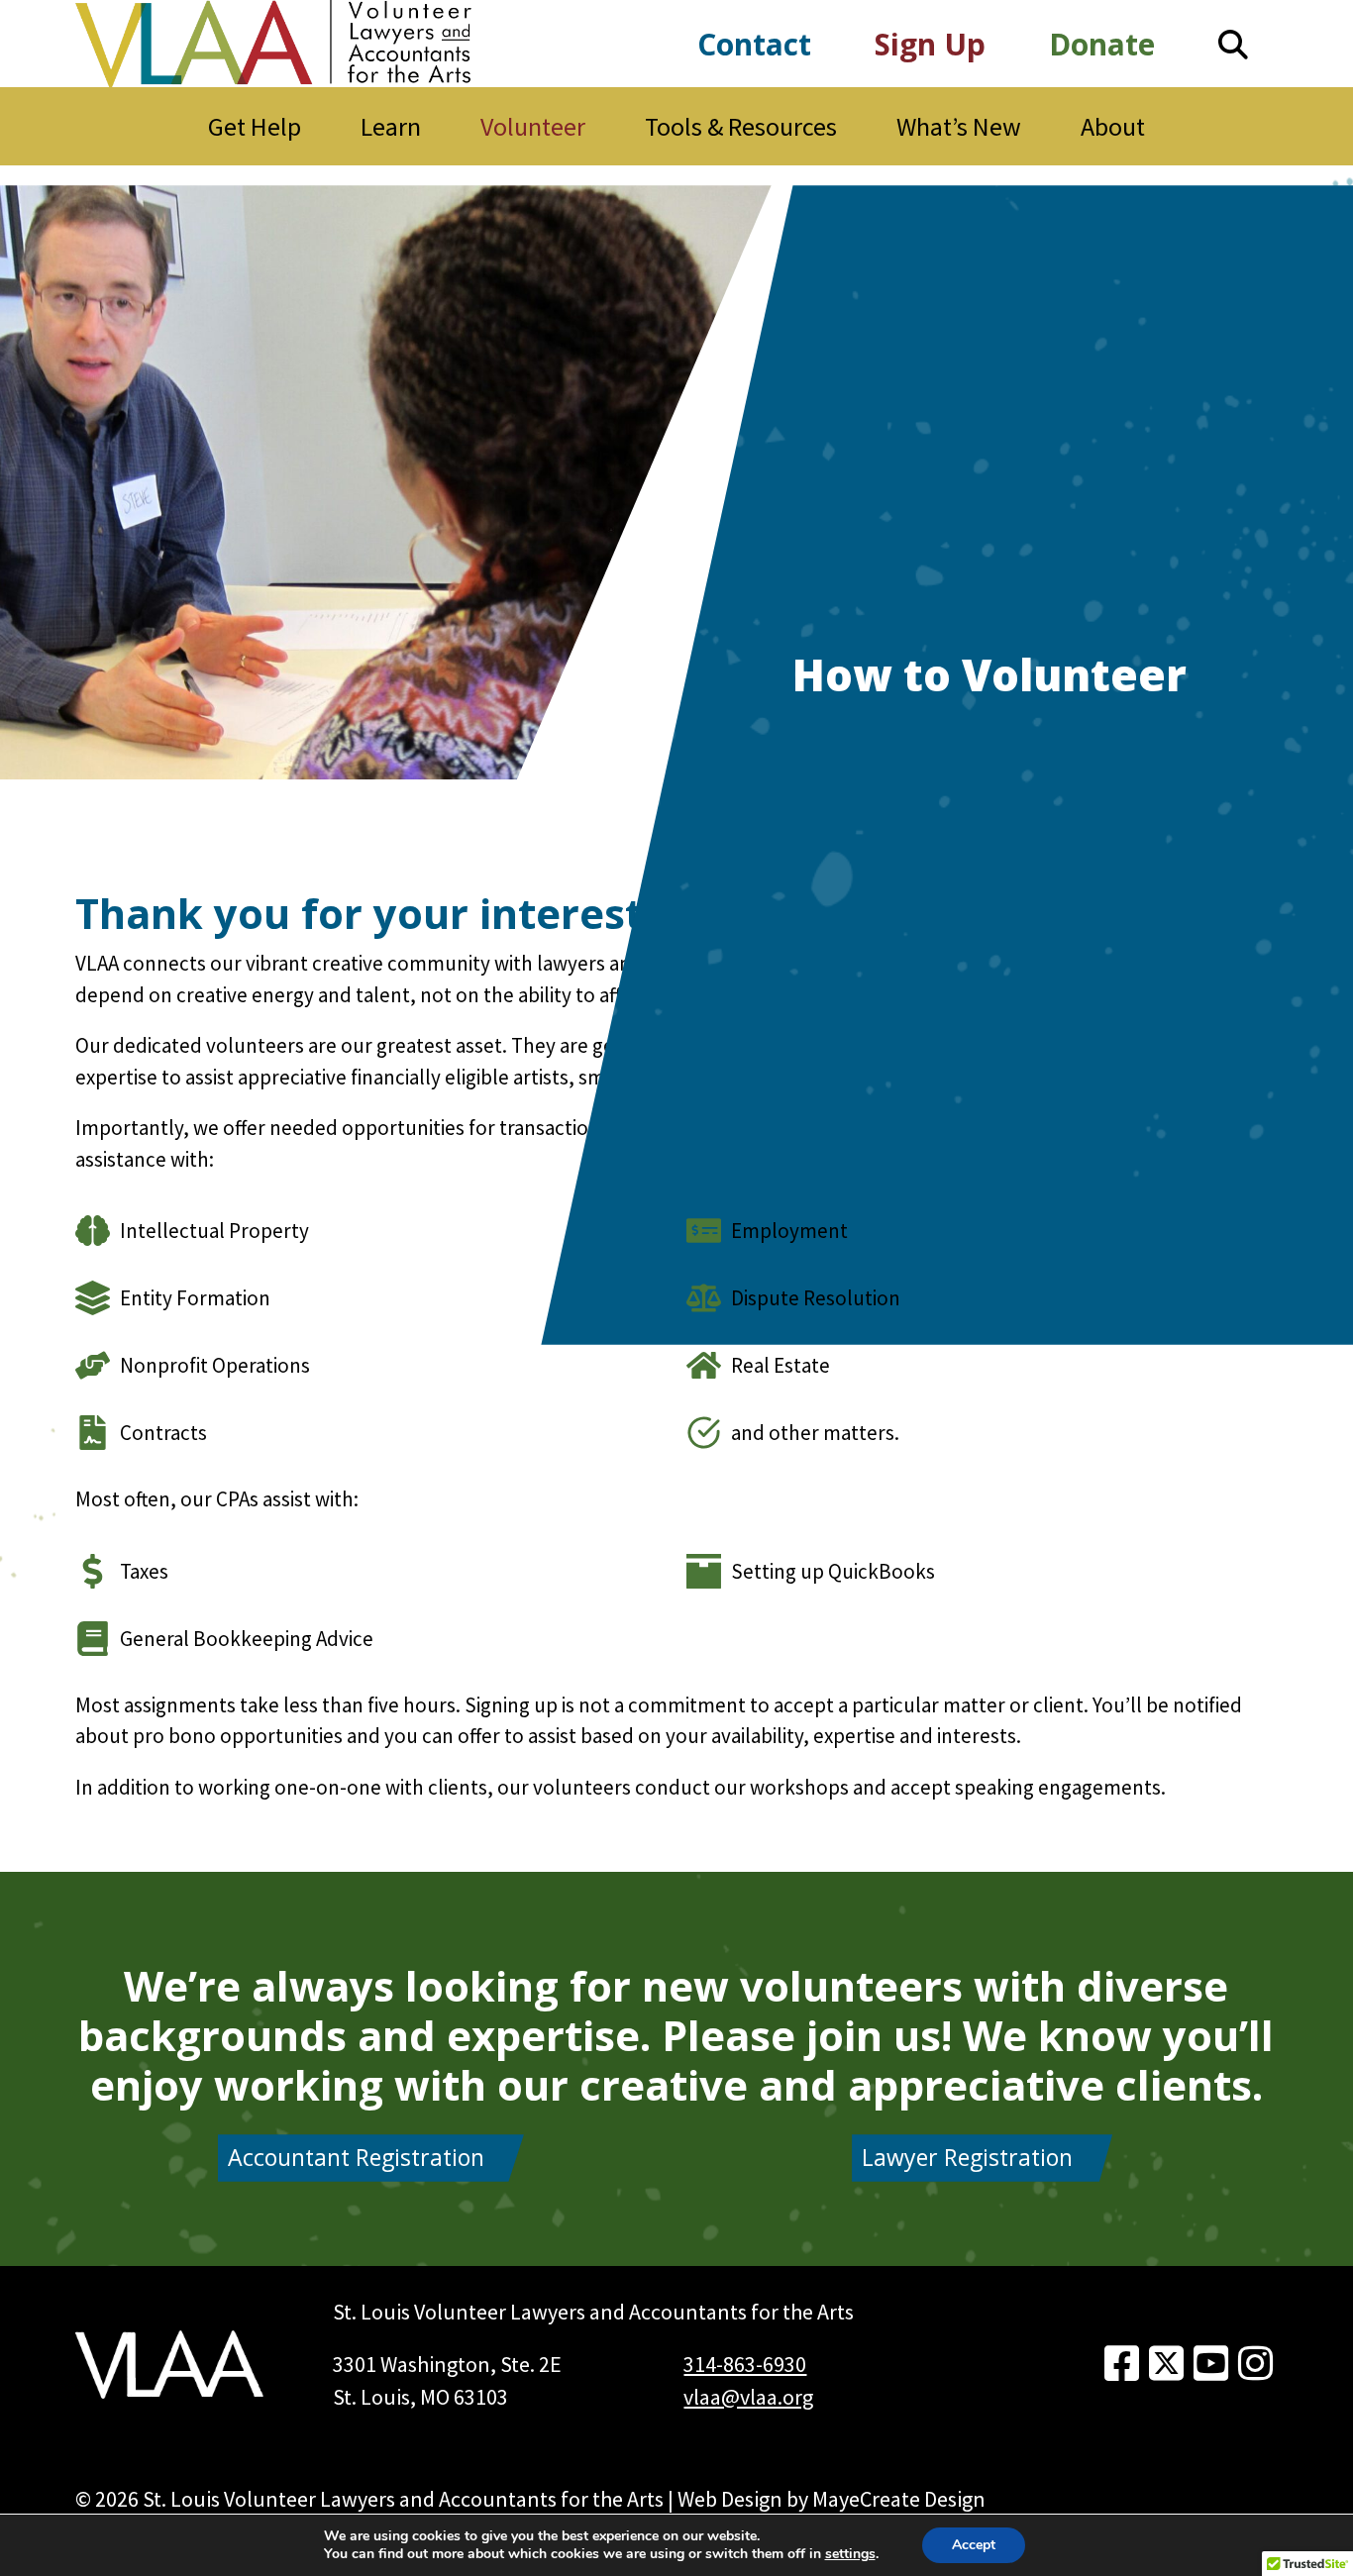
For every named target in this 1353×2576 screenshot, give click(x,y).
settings (850, 2554)
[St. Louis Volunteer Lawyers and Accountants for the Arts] (273, 44)
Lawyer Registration (967, 2157)
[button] (1233, 44)
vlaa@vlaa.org (748, 2397)
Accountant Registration (356, 2157)
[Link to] (1122, 2364)
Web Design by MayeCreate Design (832, 2499)
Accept (974, 2545)
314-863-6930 (745, 2364)
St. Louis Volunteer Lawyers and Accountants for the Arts (403, 2499)
